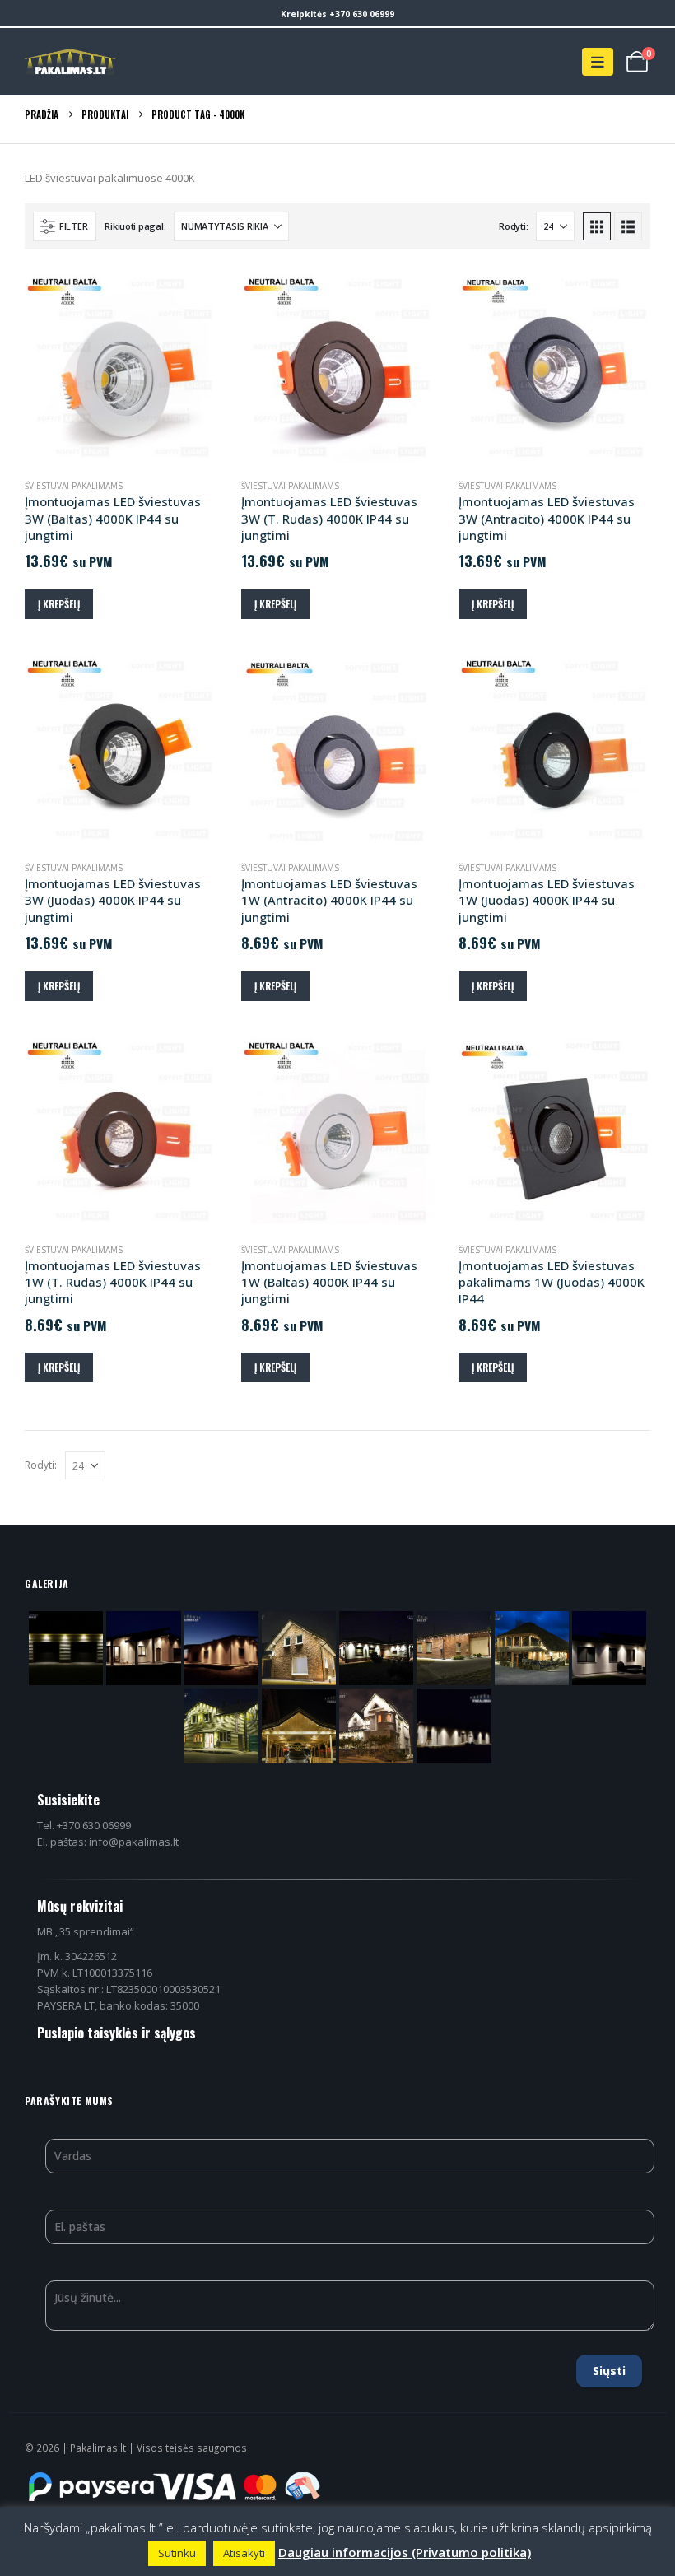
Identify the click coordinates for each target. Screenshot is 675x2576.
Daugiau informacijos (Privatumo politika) (405, 2552)
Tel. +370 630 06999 (84, 1825)
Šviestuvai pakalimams (74, 486)
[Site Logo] (70, 62)
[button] (598, 62)
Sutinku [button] (177, 2553)
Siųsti (609, 2371)
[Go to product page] (121, 370)
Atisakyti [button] (244, 2553)
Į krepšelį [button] (59, 604)
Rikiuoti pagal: (135, 226)
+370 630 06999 (362, 14)
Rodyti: (513, 226)
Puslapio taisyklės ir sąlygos (116, 2033)
